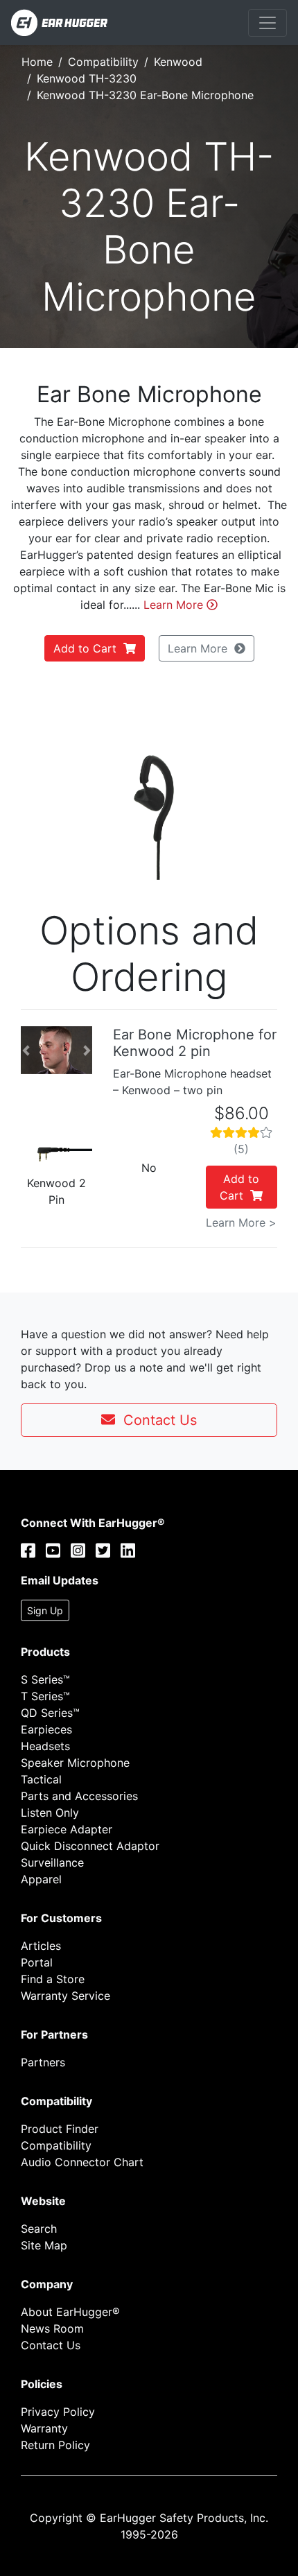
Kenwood (178, 62)
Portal (37, 1962)
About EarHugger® (70, 2312)
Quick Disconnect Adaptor (90, 1846)
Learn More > (241, 1222)
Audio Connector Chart (82, 2162)
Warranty (44, 2428)
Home (37, 62)
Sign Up (45, 1610)
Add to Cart (88, 648)
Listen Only (50, 1813)
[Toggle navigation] (268, 23)
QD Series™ (50, 1713)
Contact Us (156, 1420)
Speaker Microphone (75, 1763)
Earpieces (46, 1729)
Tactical (41, 1779)
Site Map (44, 2245)
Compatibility (103, 62)
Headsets (45, 1746)
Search (39, 2229)
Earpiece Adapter (67, 1829)
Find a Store (53, 1979)
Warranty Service (65, 1996)
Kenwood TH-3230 (87, 78)
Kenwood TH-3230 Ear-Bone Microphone (145, 95)
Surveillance (52, 1862)
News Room (52, 2328)
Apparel (41, 1879)
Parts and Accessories (79, 1796)
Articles (41, 1946)
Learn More (175, 605)
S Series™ (45, 1679)
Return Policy (55, 2445)
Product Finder (60, 2129)
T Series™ (45, 1696)
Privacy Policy (58, 2412)
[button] (31, 787)
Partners (43, 2062)
